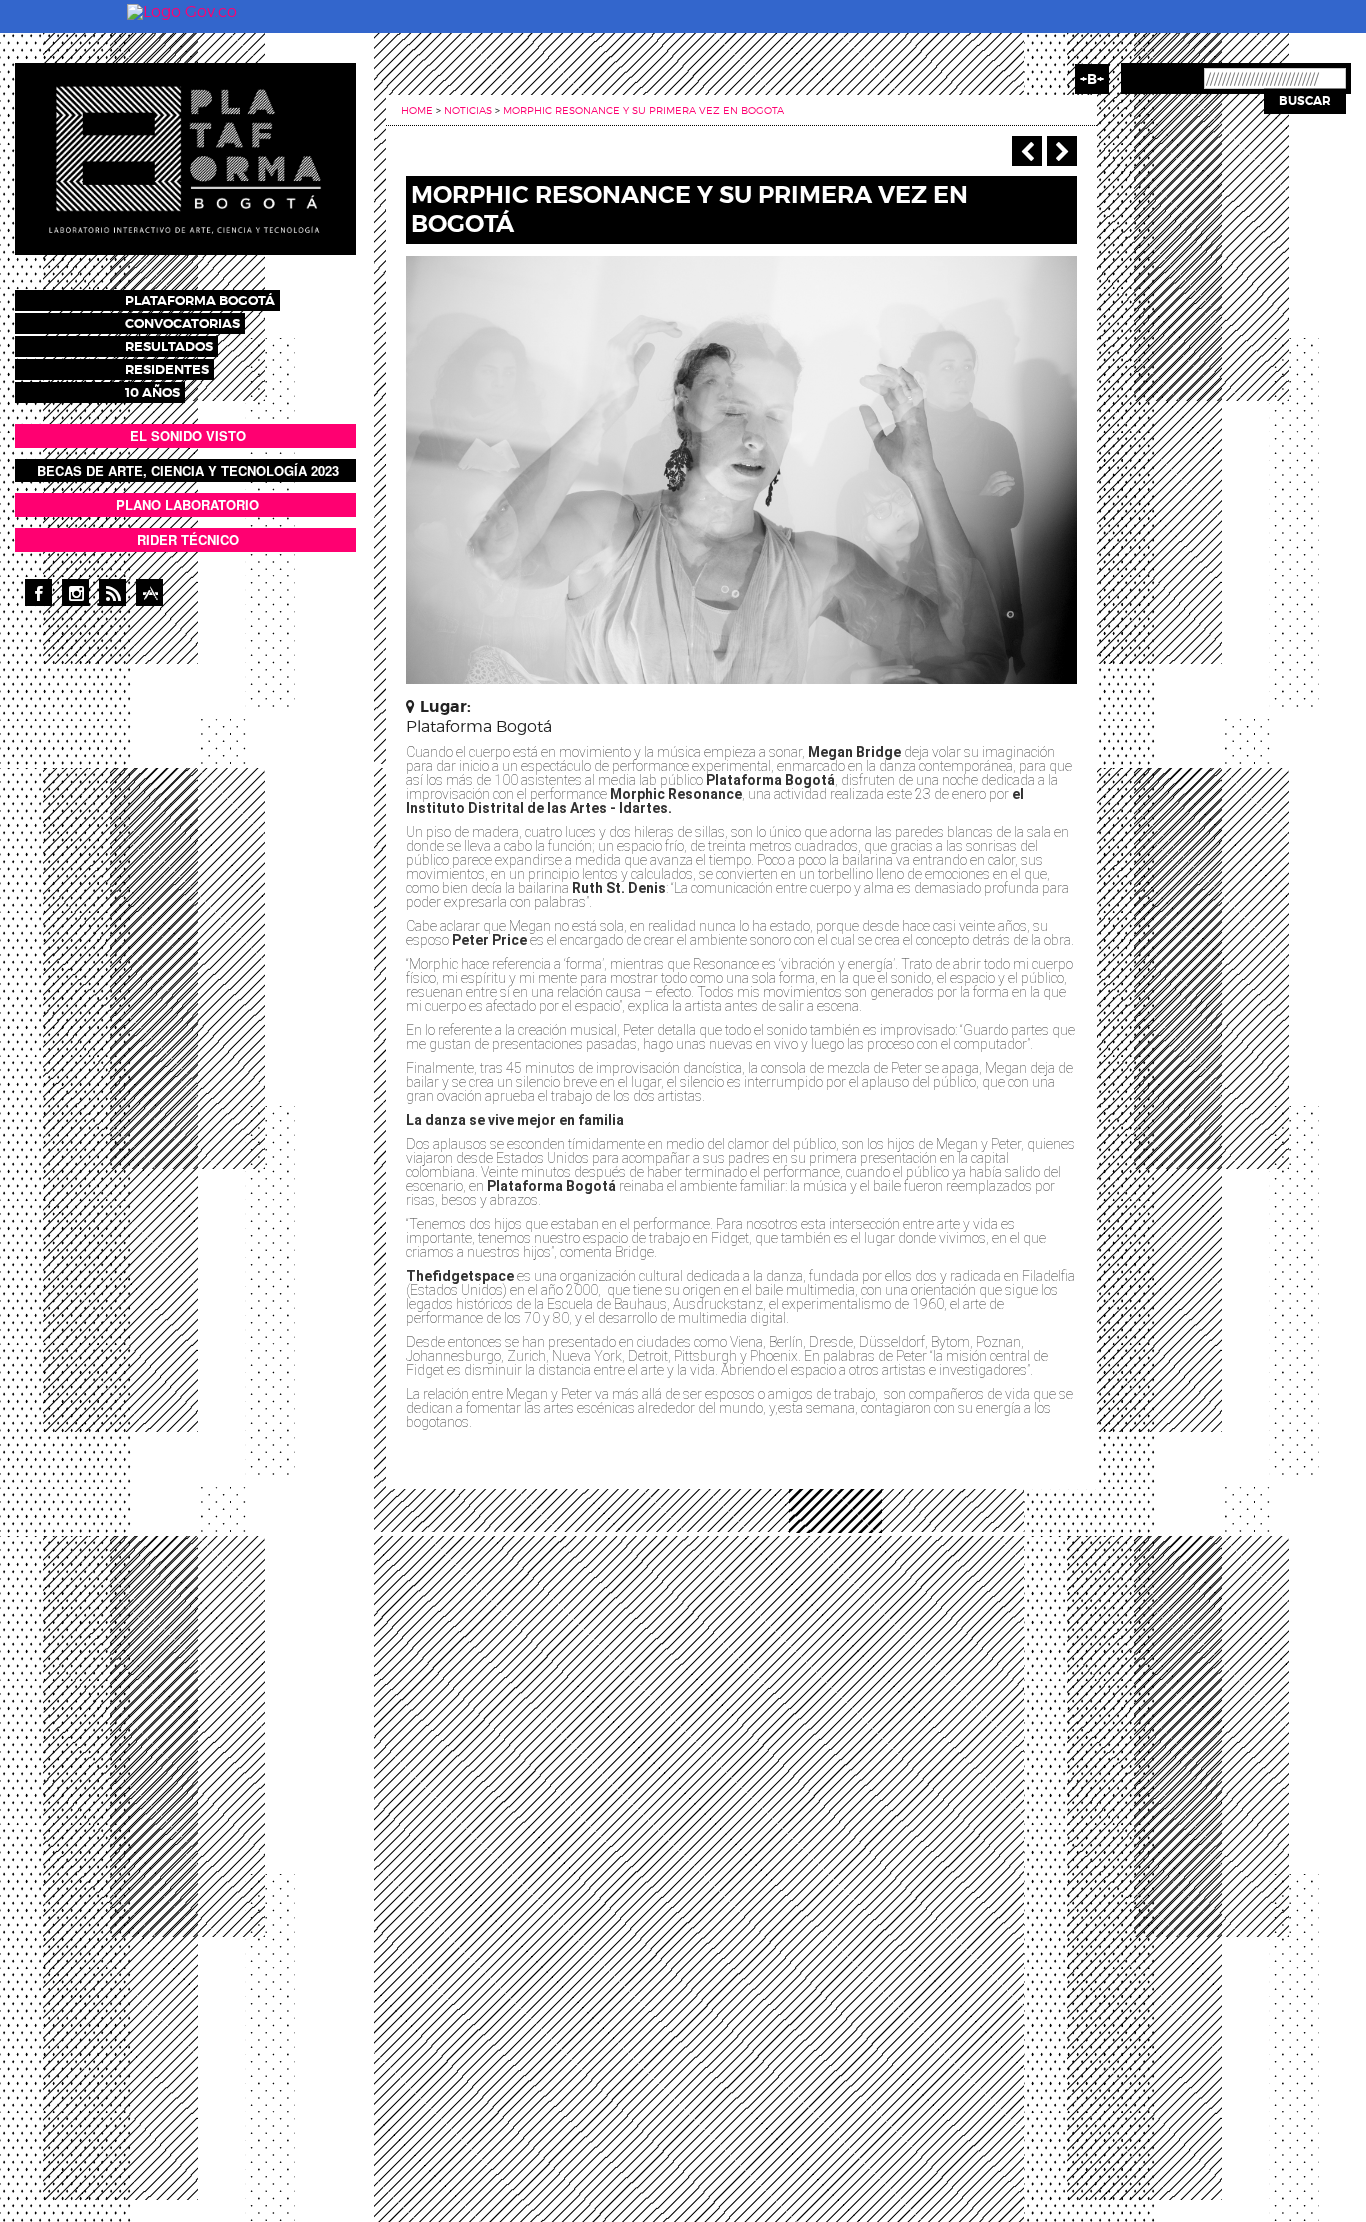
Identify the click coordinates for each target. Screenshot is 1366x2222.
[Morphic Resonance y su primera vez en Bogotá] (741, 468)
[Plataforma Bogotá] (185, 157)
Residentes (167, 369)
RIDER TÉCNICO (188, 539)
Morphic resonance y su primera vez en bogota (643, 110)
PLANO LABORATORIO (187, 504)
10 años (152, 392)
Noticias (468, 110)
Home (417, 110)
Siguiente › (1062, 151)
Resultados (169, 346)
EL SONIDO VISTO (188, 435)
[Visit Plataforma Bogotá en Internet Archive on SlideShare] (149, 592)
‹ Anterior (1027, 151)
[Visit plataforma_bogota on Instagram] (75, 592)
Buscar (1305, 101)
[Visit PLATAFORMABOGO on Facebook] (38, 592)
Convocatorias (182, 323)
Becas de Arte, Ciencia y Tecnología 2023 (188, 470)
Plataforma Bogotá (200, 300)
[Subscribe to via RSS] (112, 592)
